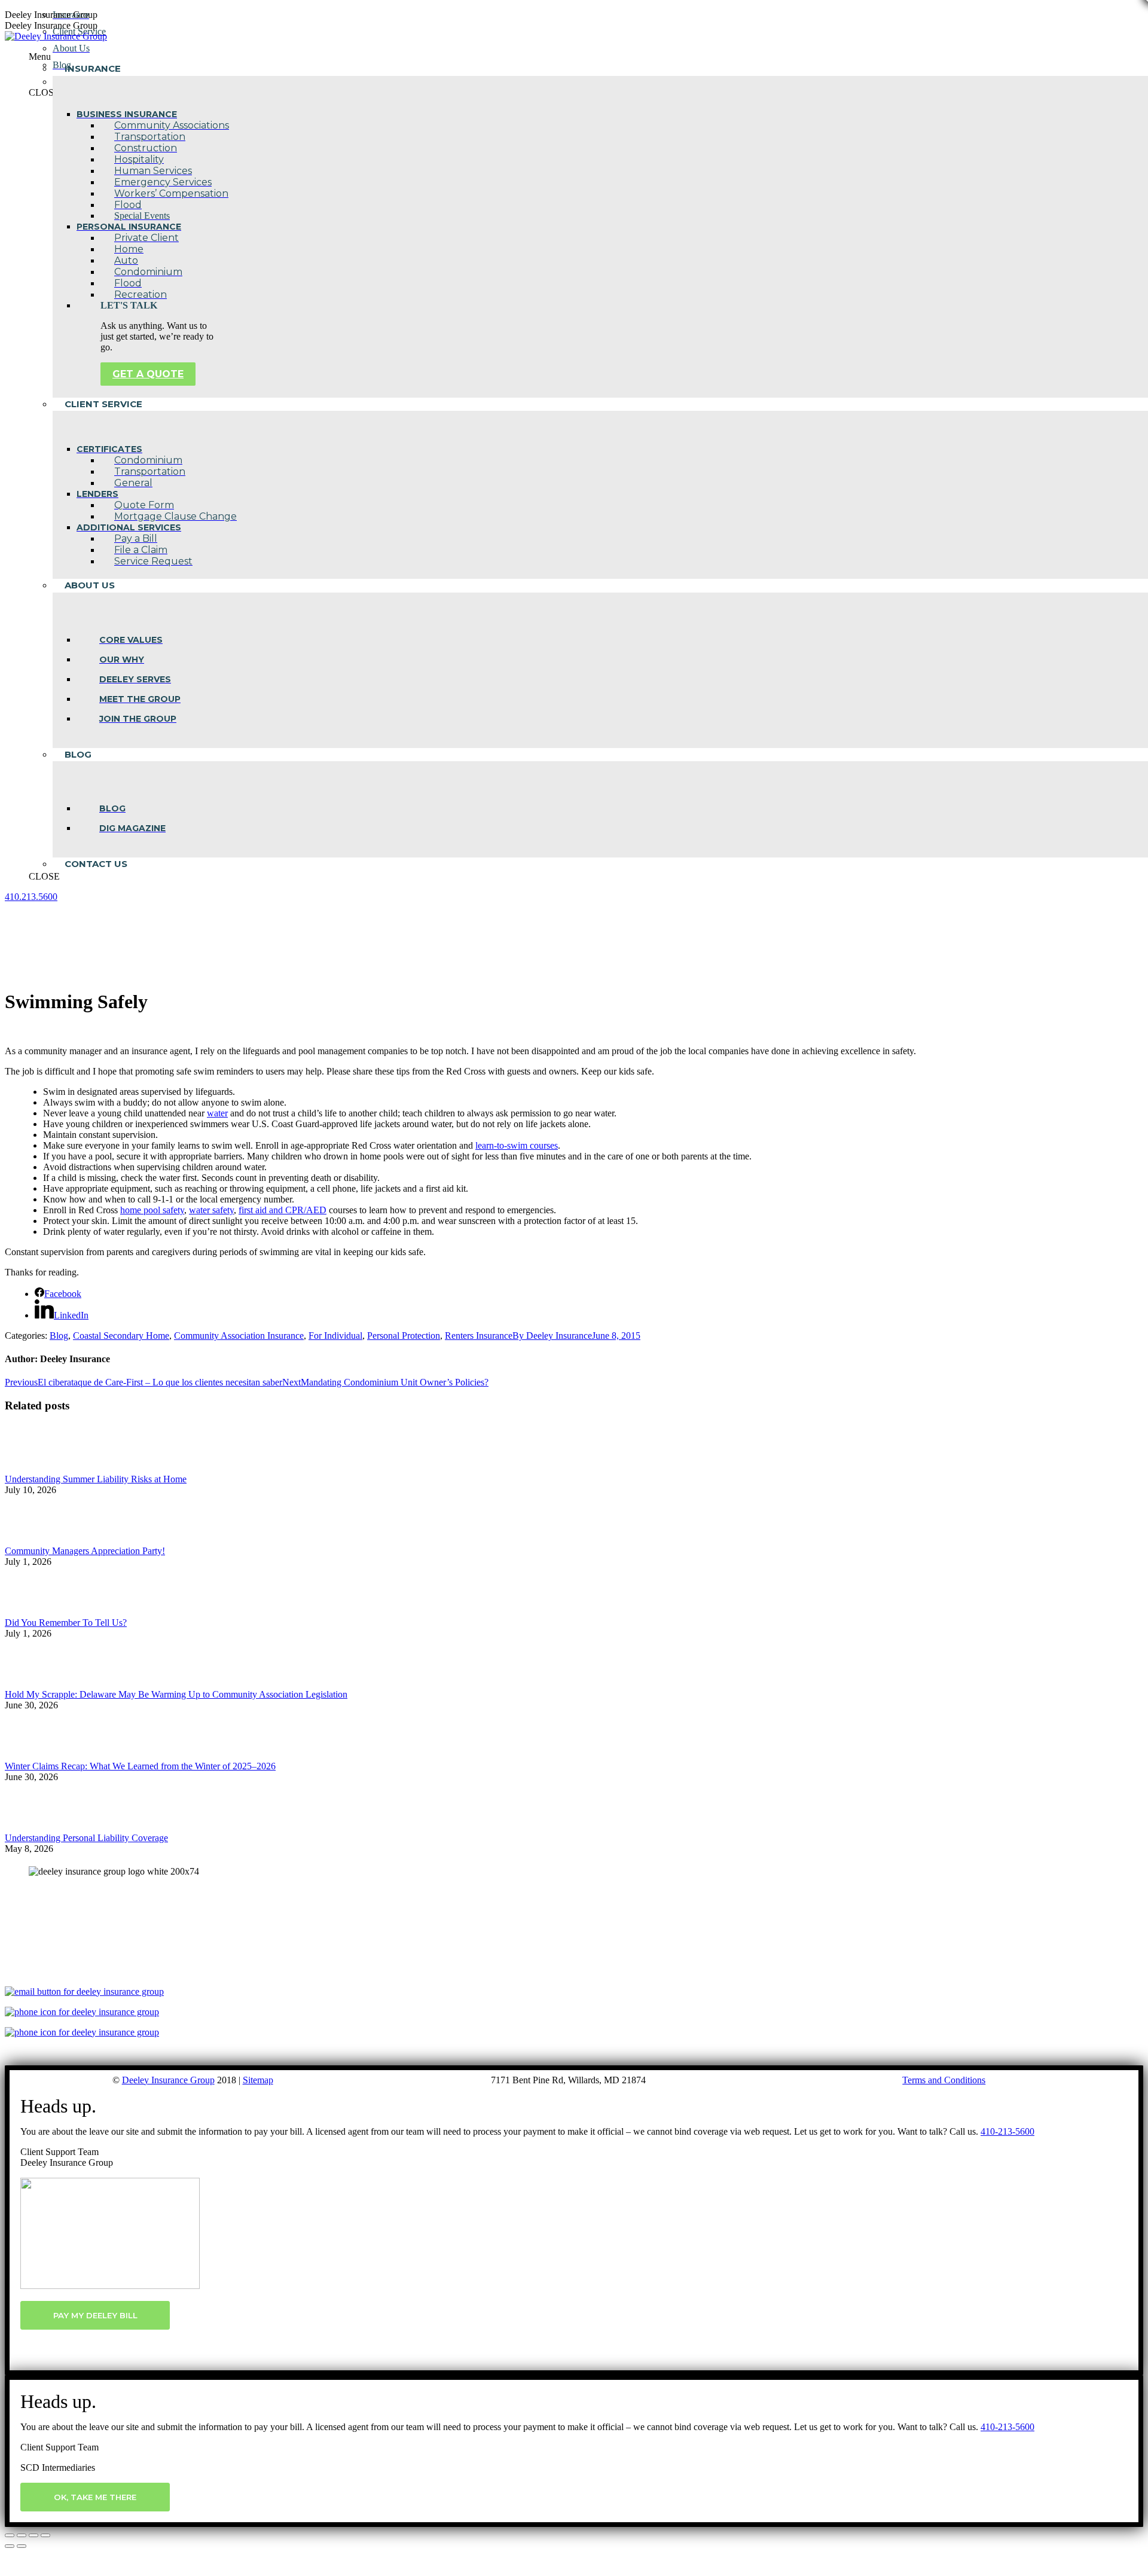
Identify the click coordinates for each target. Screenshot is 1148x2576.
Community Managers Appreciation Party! (85, 1551)
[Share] (22, 2535)
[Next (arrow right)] (22, 2546)
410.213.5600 (31, 897)
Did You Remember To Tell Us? (66, 1623)
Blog (59, 1336)
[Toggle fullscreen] (33, 2535)
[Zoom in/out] (45, 2535)
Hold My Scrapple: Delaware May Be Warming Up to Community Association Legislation (176, 1694)
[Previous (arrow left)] (10, 2546)
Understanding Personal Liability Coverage (86, 1838)
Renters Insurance (479, 1336)
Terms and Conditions (944, 2080)
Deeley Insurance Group (168, 2080)
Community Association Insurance (239, 1336)
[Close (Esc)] (10, 2535)
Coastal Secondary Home (121, 1336)
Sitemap (258, 2080)
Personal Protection (404, 1336)
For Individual (335, 1336)
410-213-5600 (1007, 2131)
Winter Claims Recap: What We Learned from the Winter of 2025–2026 (140, 1766)
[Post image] (38, 1468)
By (552, 1336)
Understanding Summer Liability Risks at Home (96, 1479)
